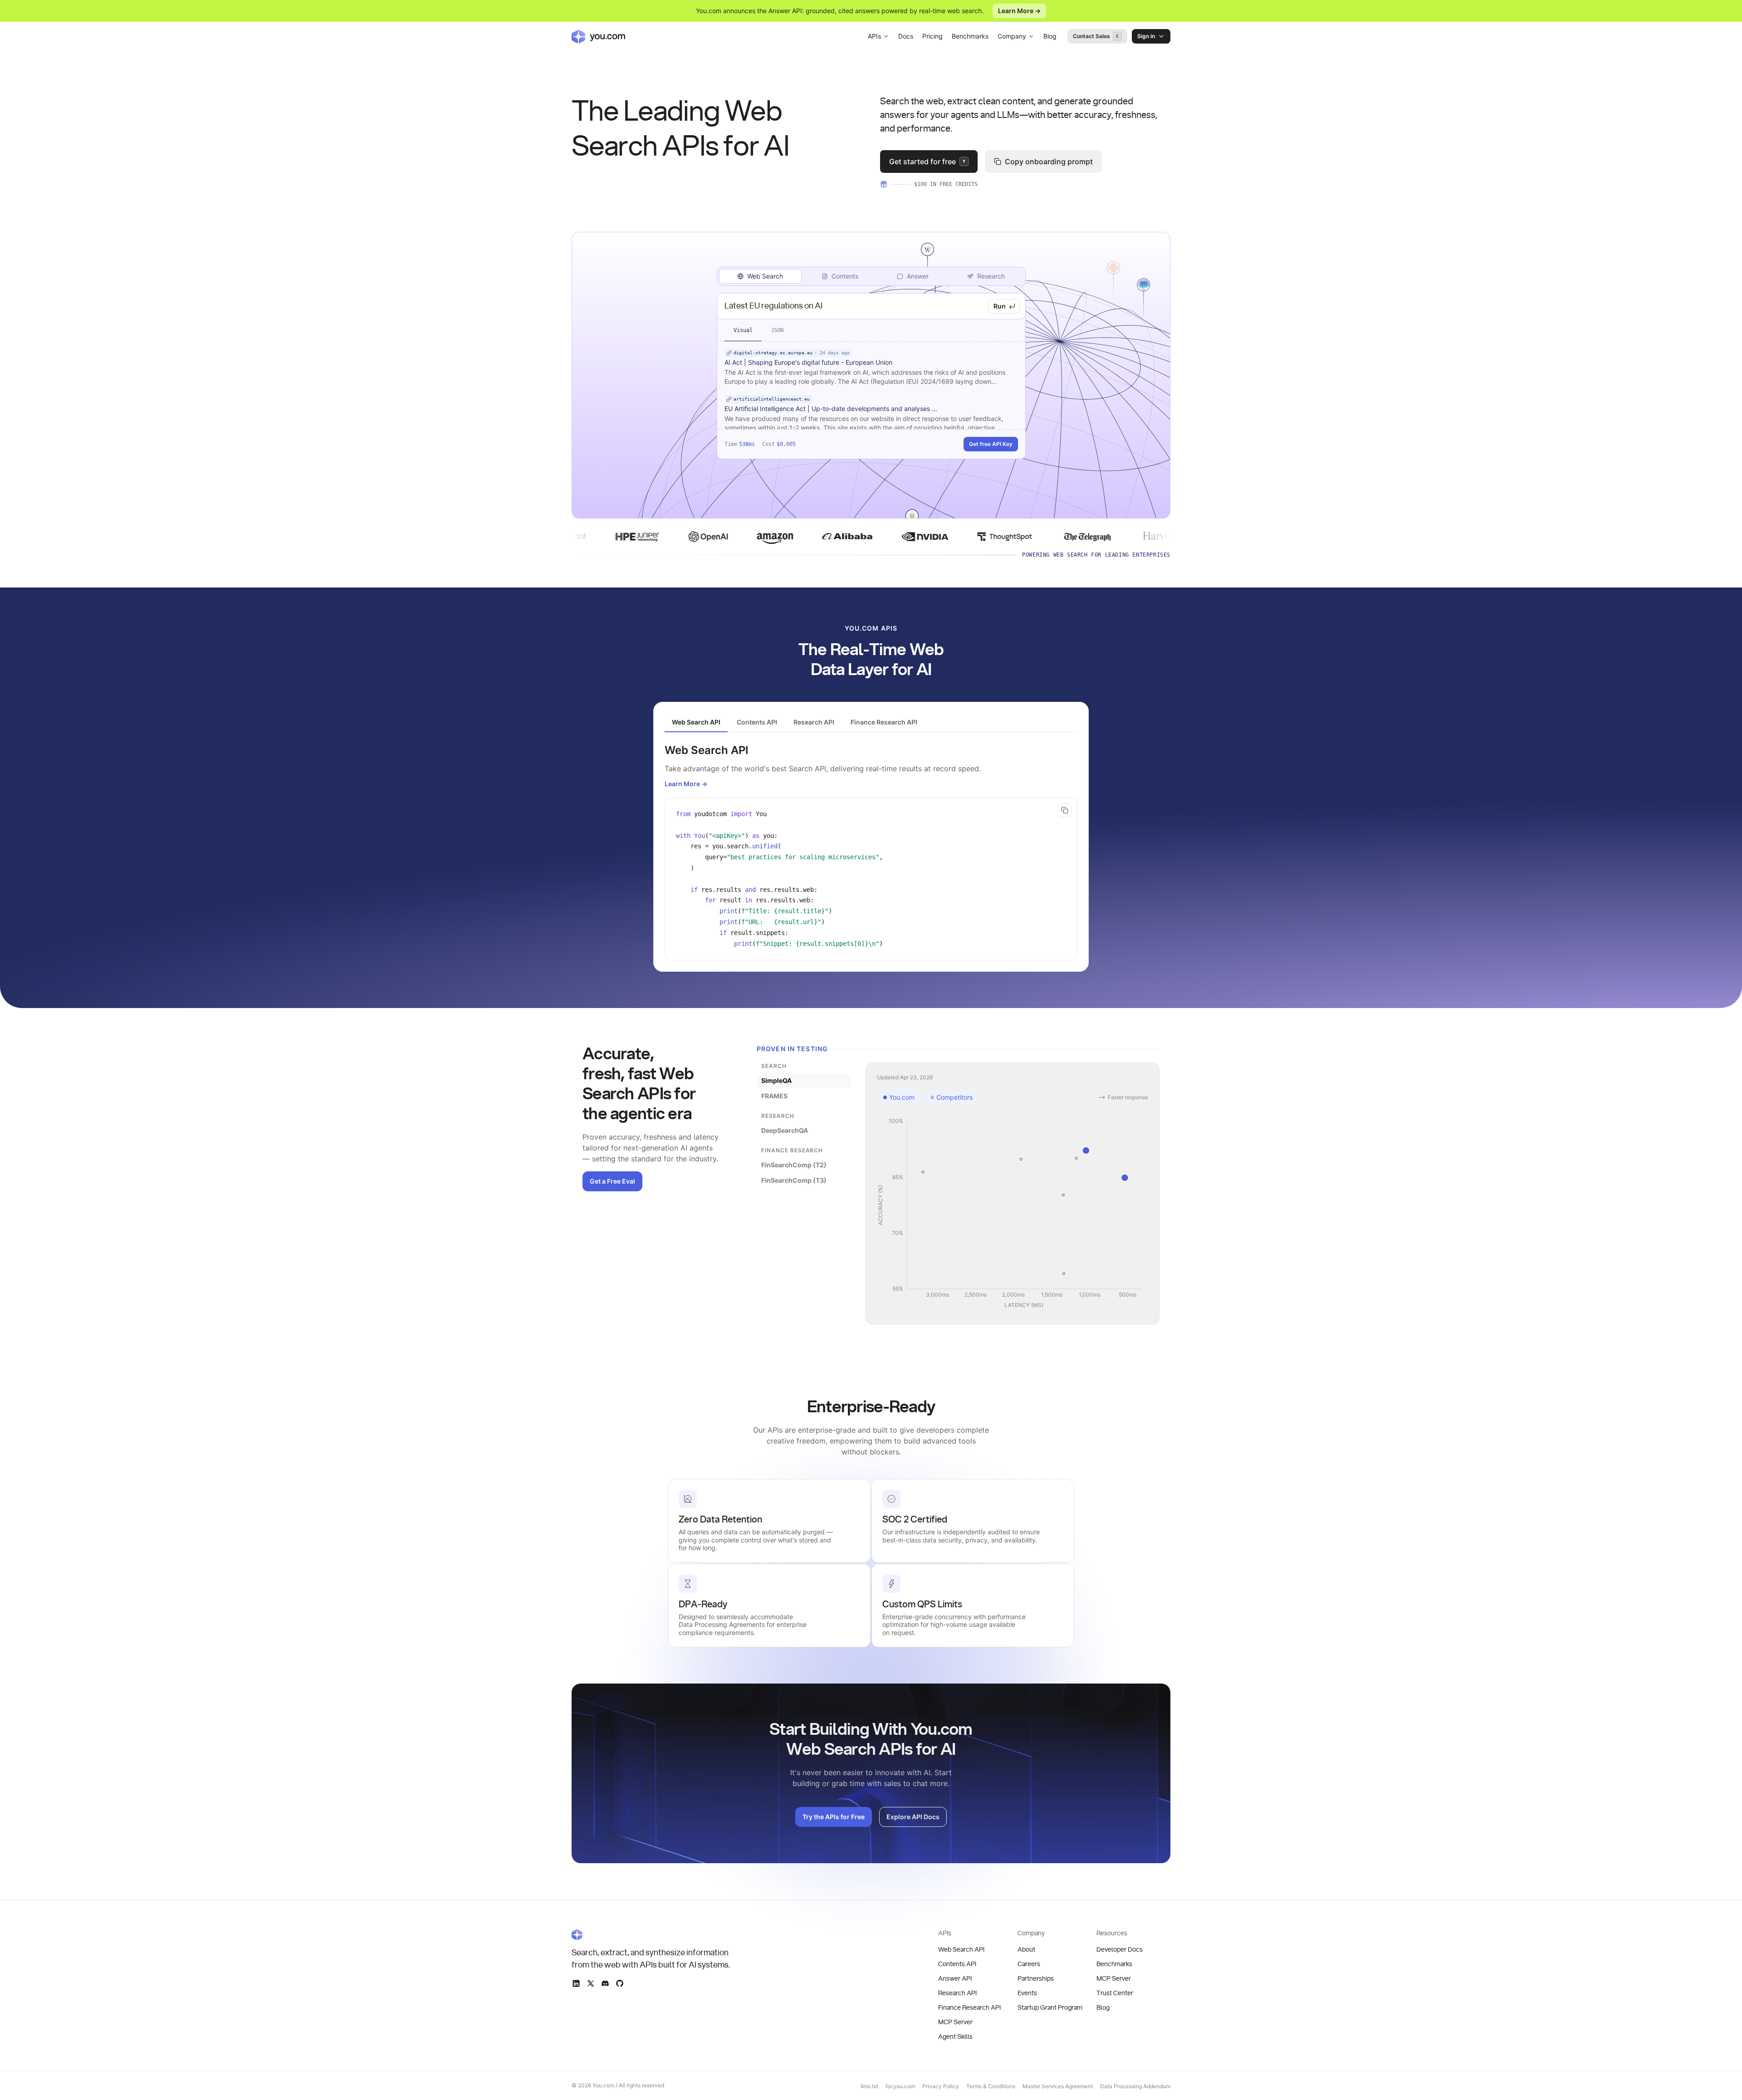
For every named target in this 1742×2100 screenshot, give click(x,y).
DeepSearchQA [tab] (785, 1130)
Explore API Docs (913, 1817)
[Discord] (605, 1983)
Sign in (1146, 36)
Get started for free (927, 162)
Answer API (955, 1979)
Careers (1029, 1964)
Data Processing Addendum (1135, 2086)
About (1026, 1950)
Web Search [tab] (765, 276)
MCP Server (955, 2022)
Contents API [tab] (757, 722)
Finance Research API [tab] (884, 722)
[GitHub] (620, 1983)
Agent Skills (955, 2037)
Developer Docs (1120, 1950)
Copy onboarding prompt (1049, 162)
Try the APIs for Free (834, 1817)
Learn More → (1019, 11)
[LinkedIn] (576, 1983)
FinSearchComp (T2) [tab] (794, 1165)
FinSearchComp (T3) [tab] (794, 1180)
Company (1012, 36)
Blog (1050, 36)
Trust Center (1115, 1993)
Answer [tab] (918, 276)
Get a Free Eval (612, 1181)
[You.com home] (598, 36)
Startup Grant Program (1050, 2008)
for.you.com (900, 2086)
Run (1000, 306)
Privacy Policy (941, 2086)
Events (1027, 1993)
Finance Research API (969, 2008)
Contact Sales (1096, 36)
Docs (906, 36)
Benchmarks (970, 36)
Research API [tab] (814, 722)
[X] (591, 1983)
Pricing (932, 36)
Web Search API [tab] (696, 722)
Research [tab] (991, 276)
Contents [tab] (845, 276)
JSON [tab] (777, 330)
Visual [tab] (743, 330)
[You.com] (651, 1934)
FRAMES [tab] (774, 1096)
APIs (874, 36)
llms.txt (869, 2086)
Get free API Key (991, 444)
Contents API (957, 1964)
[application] (1013, 1214)
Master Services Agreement (1058, 2086)
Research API (957, 1993)
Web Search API (961, 1950)
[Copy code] (1065, 810)
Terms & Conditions (991, 2086)
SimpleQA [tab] (776, 1080)
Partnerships (1036, 1979)
